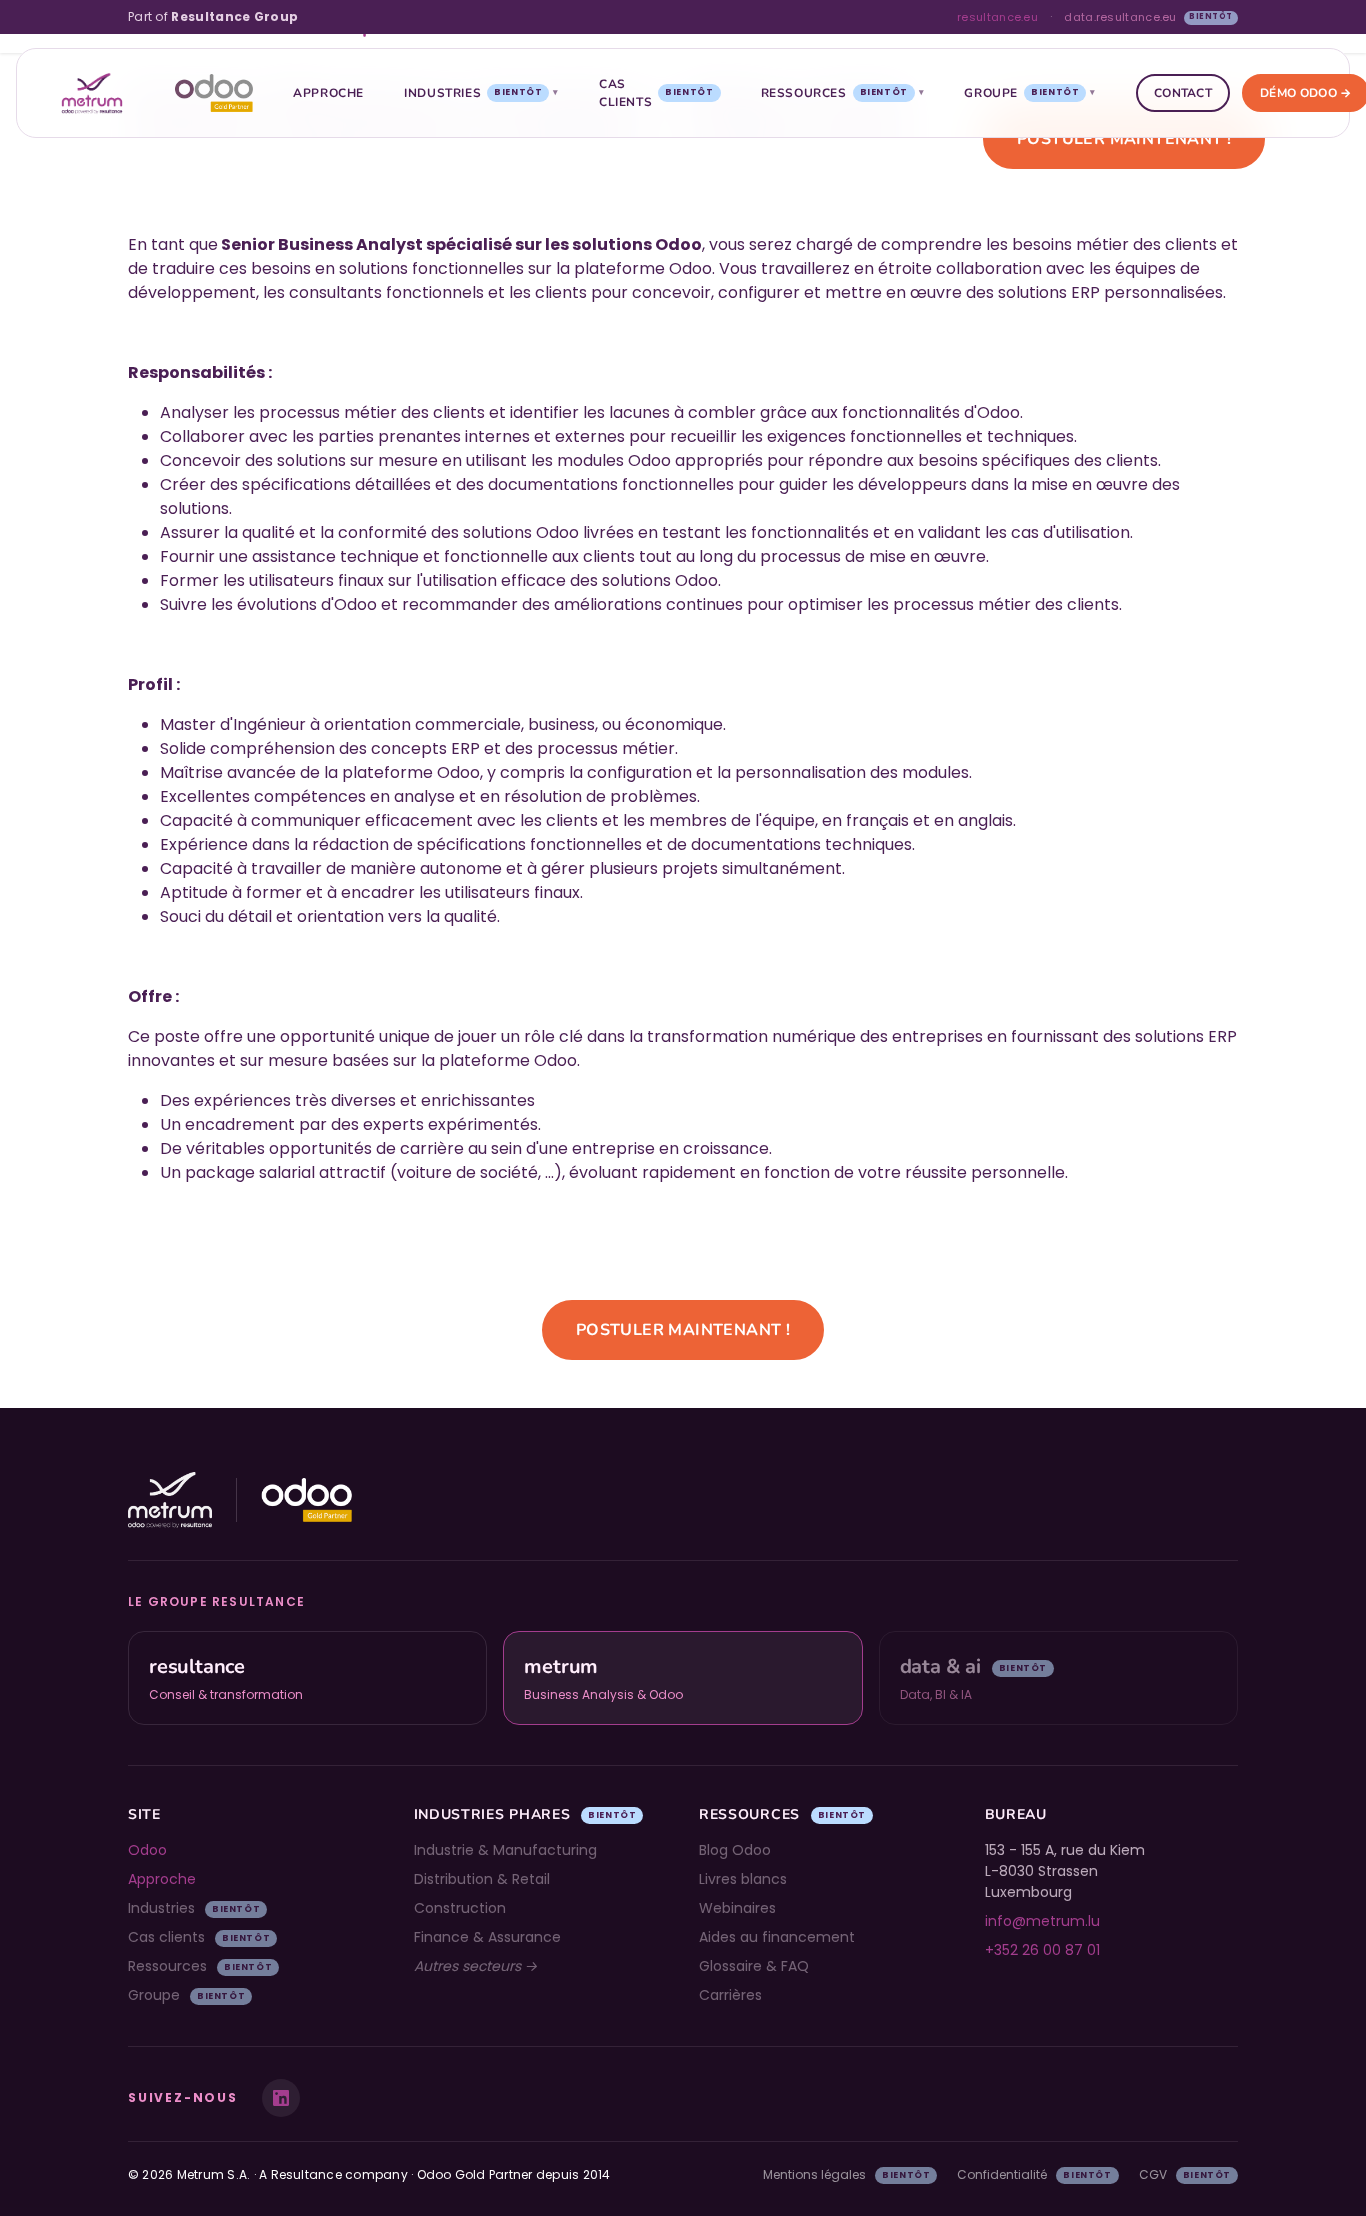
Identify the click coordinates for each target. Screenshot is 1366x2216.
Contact (1183, 93)
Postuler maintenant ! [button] (1124, 139)
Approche (328, 93)
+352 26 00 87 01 (1042, 1950)
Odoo (147, 1850)
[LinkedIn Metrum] (281, 2098)
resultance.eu (997, 17)
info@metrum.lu (1042, 1921)
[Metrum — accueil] (92, 93)
